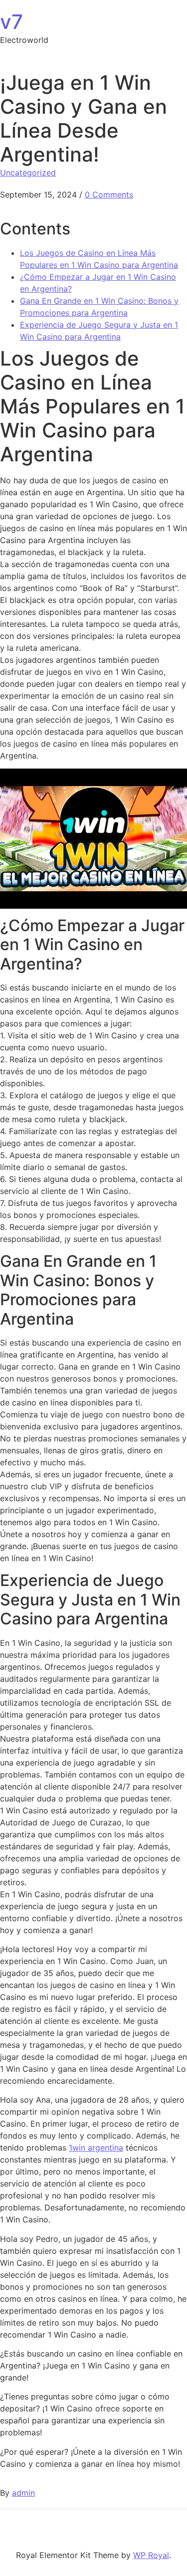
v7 (11, 22)
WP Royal (151, 2555)
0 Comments (109, 195)
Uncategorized (28, 173)
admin (23, 2493)
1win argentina (96, 2148)
